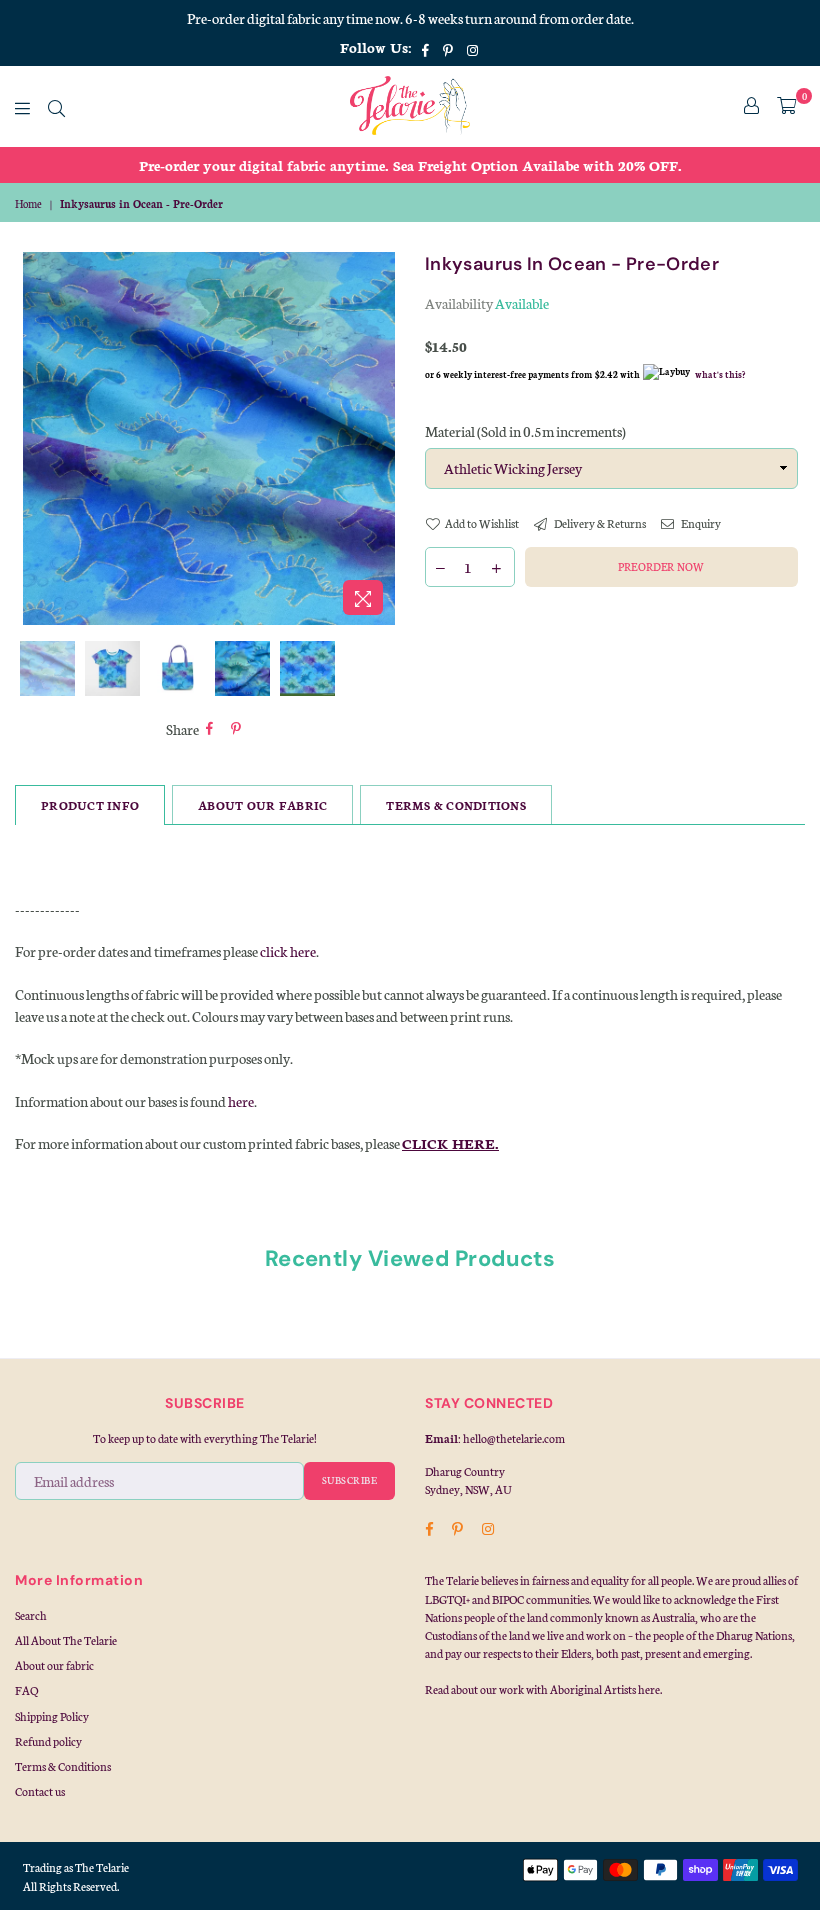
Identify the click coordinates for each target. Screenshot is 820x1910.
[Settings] (751, 106)
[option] (410, 165)
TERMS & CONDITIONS (456, 805)
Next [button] (377, 438)
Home (28, 203)
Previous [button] (40, 438)
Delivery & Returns (599, 523)
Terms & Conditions (63, 1766)
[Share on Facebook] (210, 729)
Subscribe (350, 1480)
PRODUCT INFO (90, 805)
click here (288, 951)
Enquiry (700, 523)
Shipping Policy (52, 1716)
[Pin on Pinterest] (236, 729)
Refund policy (48, 1741)
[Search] (56, 106)
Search (31, 1615)
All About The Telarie (66, 1640)
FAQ (26, 1690)
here (241, 1101)
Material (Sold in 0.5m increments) (525, 431)
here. (650, 1689)
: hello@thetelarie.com (511, 1438)
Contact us (40, 1791)
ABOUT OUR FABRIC (262, 805)
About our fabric (54, 1665)
